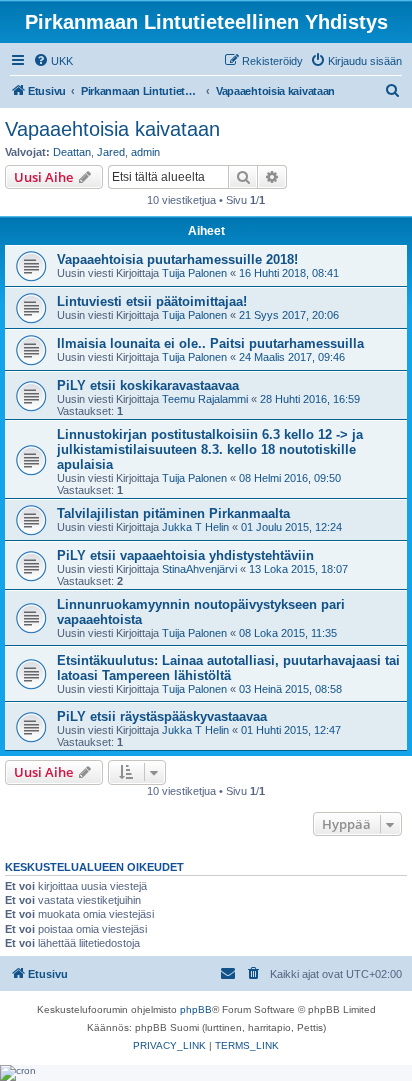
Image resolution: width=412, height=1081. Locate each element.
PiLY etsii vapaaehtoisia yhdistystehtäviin (185, 555)
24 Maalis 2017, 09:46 (292, 357)
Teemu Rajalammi (205, 399)
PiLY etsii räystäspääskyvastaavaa (162, 716)
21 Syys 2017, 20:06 (289, 315)
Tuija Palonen (194, 273)
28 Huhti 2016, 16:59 (310, 399)
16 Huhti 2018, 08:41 (289, 273)
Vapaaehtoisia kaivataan (112, 129)
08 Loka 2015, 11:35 (288, 633)
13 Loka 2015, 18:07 (298, 569)
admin (145, 152)
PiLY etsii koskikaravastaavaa (148, 385)
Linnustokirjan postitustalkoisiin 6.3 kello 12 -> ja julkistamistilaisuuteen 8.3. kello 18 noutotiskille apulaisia (210, 449)
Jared (111, 152)
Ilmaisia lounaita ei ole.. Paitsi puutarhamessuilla (210, 343)
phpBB (196, 1009)
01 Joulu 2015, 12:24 (291, 527)
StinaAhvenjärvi (199, 569)
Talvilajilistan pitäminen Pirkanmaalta (173, 513)
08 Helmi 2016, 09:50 (290, 478)
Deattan (72, 152)
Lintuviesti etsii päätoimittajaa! (152, 301)
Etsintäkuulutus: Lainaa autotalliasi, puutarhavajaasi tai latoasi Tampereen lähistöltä (228, 668)
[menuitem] (53, 61)
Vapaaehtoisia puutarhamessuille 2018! (177, 259)
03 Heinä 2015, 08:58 (290, 689)
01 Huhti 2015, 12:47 (291, 730)
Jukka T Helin (195, 527)
